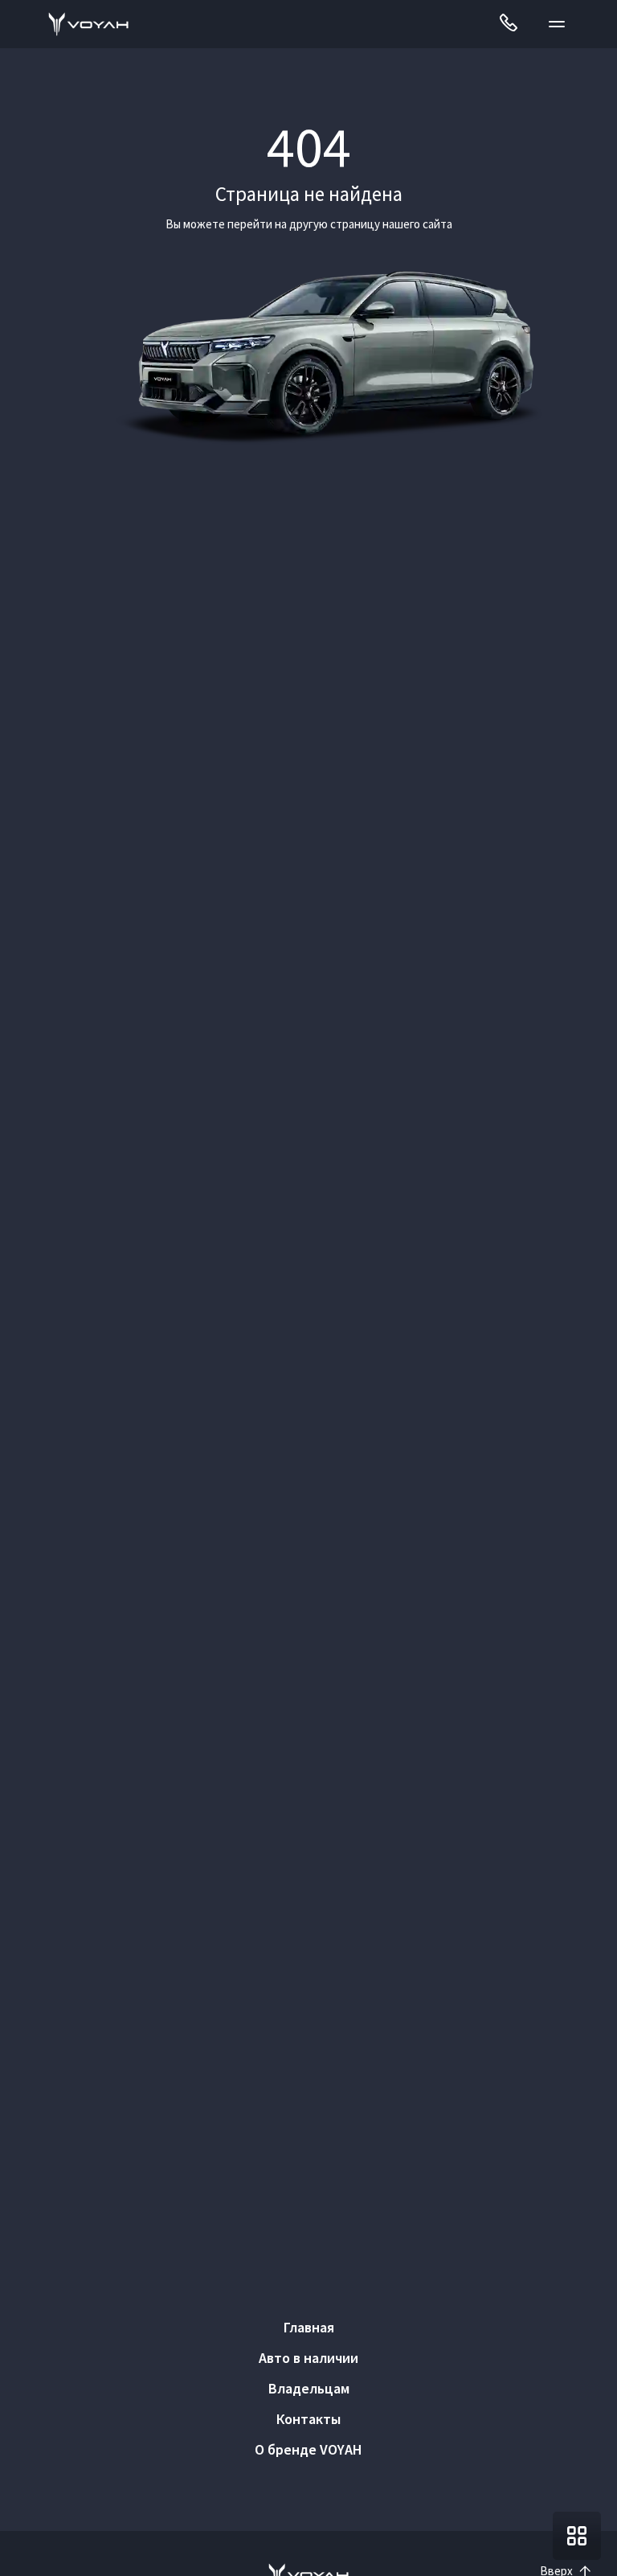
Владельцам (309, 2388)
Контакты (308, 2419)
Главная (309, 2327)
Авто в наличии (308, 2358)
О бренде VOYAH (308, 2449)
